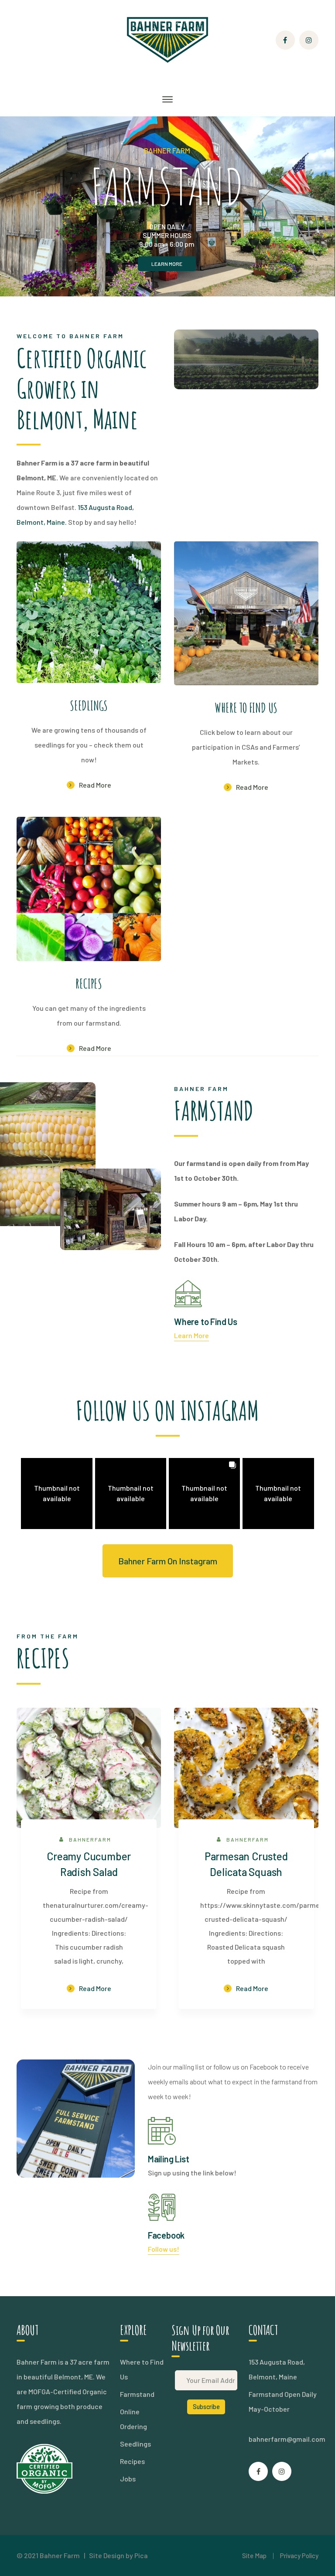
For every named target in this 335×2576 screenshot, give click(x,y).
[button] (56, 1494)
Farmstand (137, 2394)
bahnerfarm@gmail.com (287, 2439)
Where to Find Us (142, 2369)
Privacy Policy (299, 2556)
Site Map (254, 2556)
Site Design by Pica (118, 2555)
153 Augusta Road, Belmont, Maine (277, 2369)
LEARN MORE (167, 264)
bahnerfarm (90, 1839)
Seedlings (135, 2444)
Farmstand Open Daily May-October (283, 2401)
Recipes (132, 2461)
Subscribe (206, 2407)
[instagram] (282, 2471)
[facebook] (258, 2471)
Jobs (128, 2479)
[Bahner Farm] (167, 39)
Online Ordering (133, 2419)
